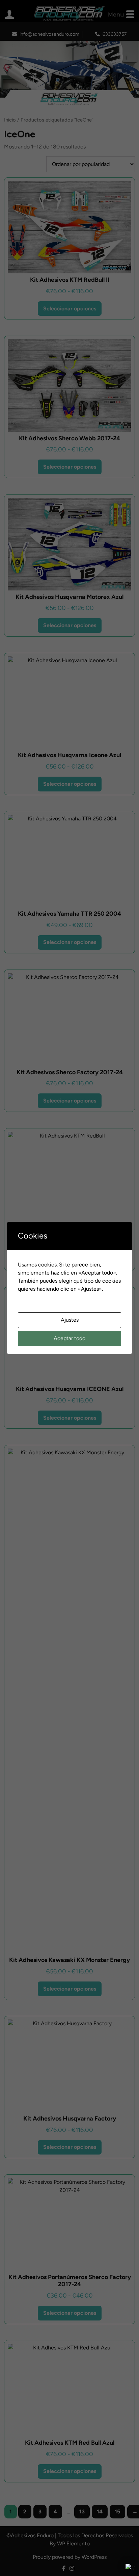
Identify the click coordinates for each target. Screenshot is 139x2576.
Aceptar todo (69, 1338)
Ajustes (70, 1320)
